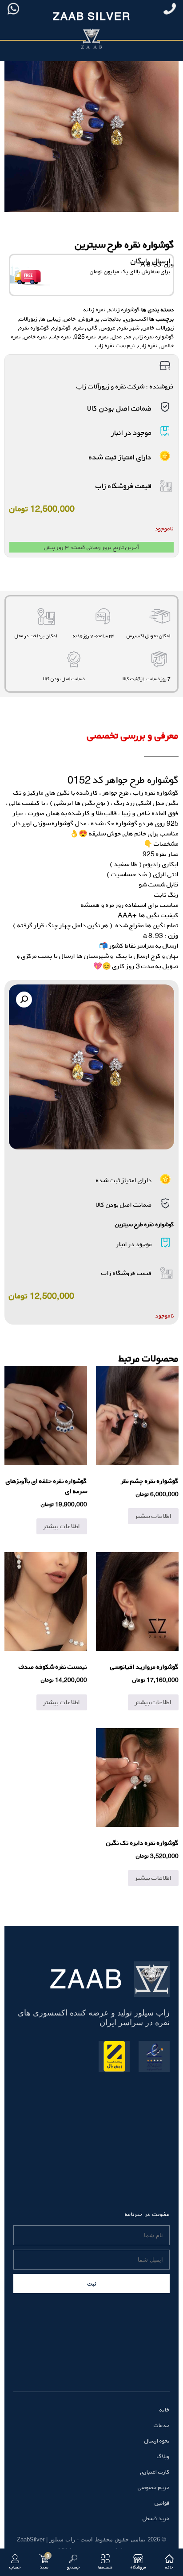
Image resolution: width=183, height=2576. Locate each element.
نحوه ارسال (157, 2441)
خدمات (162, 2425)
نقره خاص (36, 337)
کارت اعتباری (155, 2472)
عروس (108, 328)
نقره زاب (148, 345)
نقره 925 (85, 337)
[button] (24, 1000)
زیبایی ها (51, 319)
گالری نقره (86, 328)
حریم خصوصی (154, 2487)
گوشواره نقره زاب (154, 337)
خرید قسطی (156, 2518)
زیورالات (28, 319)
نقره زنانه (95, 310)
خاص (70, 319)
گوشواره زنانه (124, 310)
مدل (117, 337)
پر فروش (89, 319)
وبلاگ (163, 2456)
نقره (104, 337)
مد (128, 337)
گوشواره (62, 328)
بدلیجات (112, 319)
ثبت (92, 2284)
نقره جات (61, 337)
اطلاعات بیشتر (153, 1516)
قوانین (162, 2503)
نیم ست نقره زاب (115, 345)
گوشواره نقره (34, 328)
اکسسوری (136, 319)
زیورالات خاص (158, 328)
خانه (165, 2410)
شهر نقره (129, 328)
